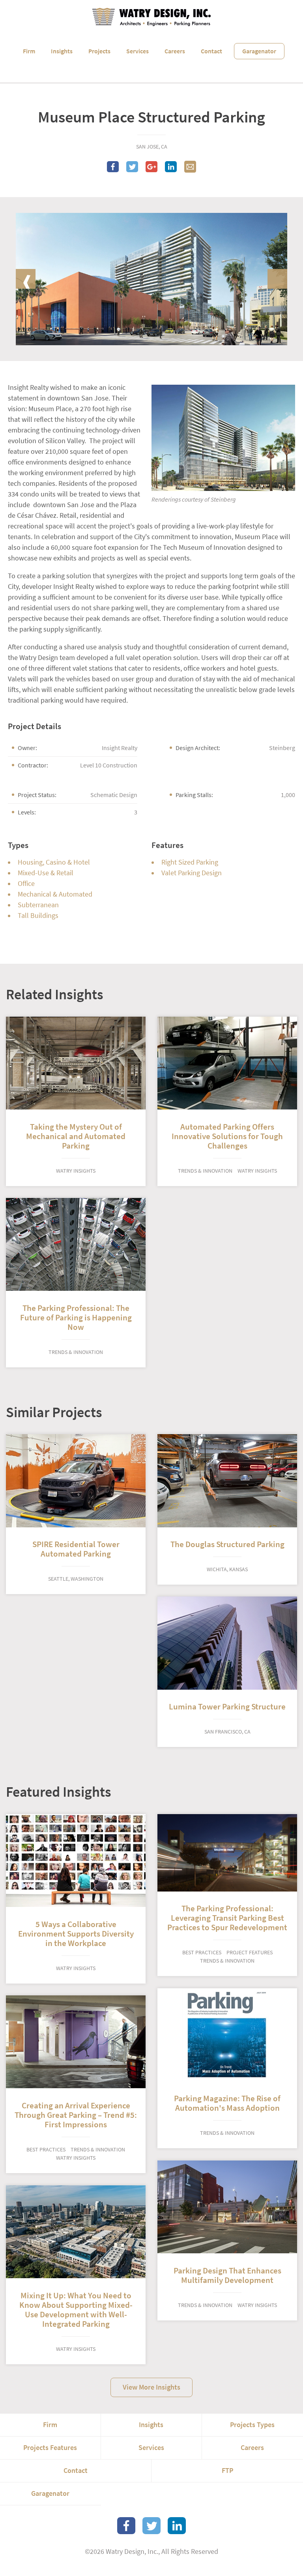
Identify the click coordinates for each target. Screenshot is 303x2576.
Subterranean (38, 905)
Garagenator (259, 51)
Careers (175, 51)
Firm (29, 51)
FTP (227, 2471)
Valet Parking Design (192, 873)
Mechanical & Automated (55, 894)
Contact (211, 51)
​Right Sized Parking (190, 862)
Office (26, 884)
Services (137, 51)
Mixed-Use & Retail (46, 873)
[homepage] (151, 17)
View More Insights (151, 2387)
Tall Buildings (38, 916)
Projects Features (50, 2448)
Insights (62, 51)
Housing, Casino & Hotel (54, 862)
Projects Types (252, 2425)
